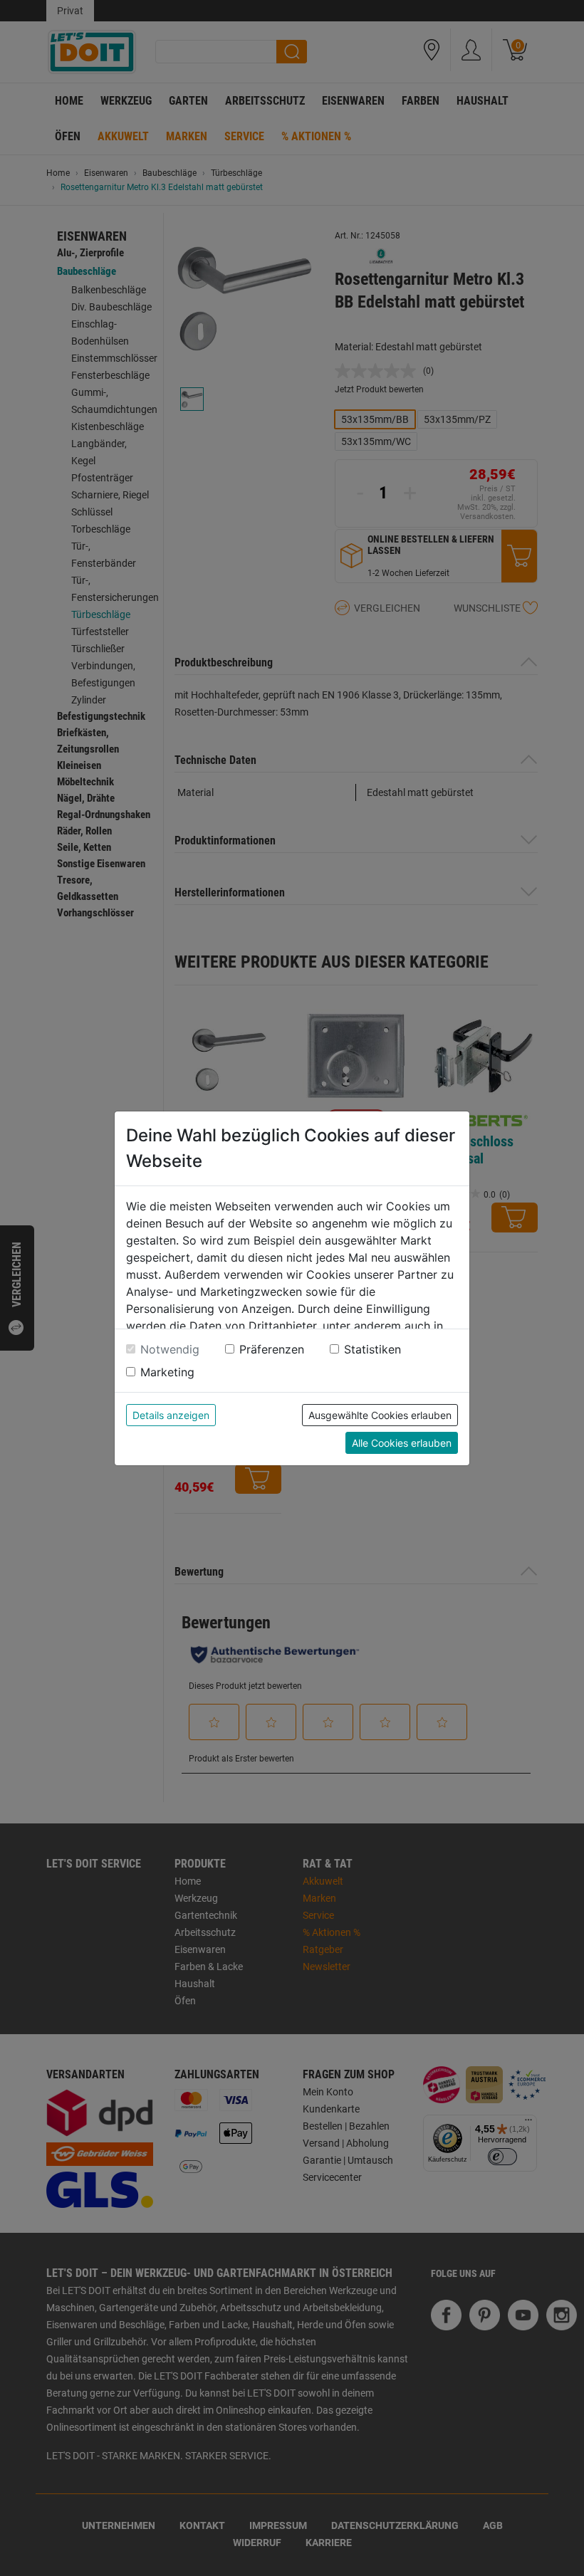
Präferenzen (272, 1349)
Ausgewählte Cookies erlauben (380, 1415)
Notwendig (170, 1349)
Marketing (167, 1372)
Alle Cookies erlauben (402, 1443)
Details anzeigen (171, 1415)
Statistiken (372, 1349)
